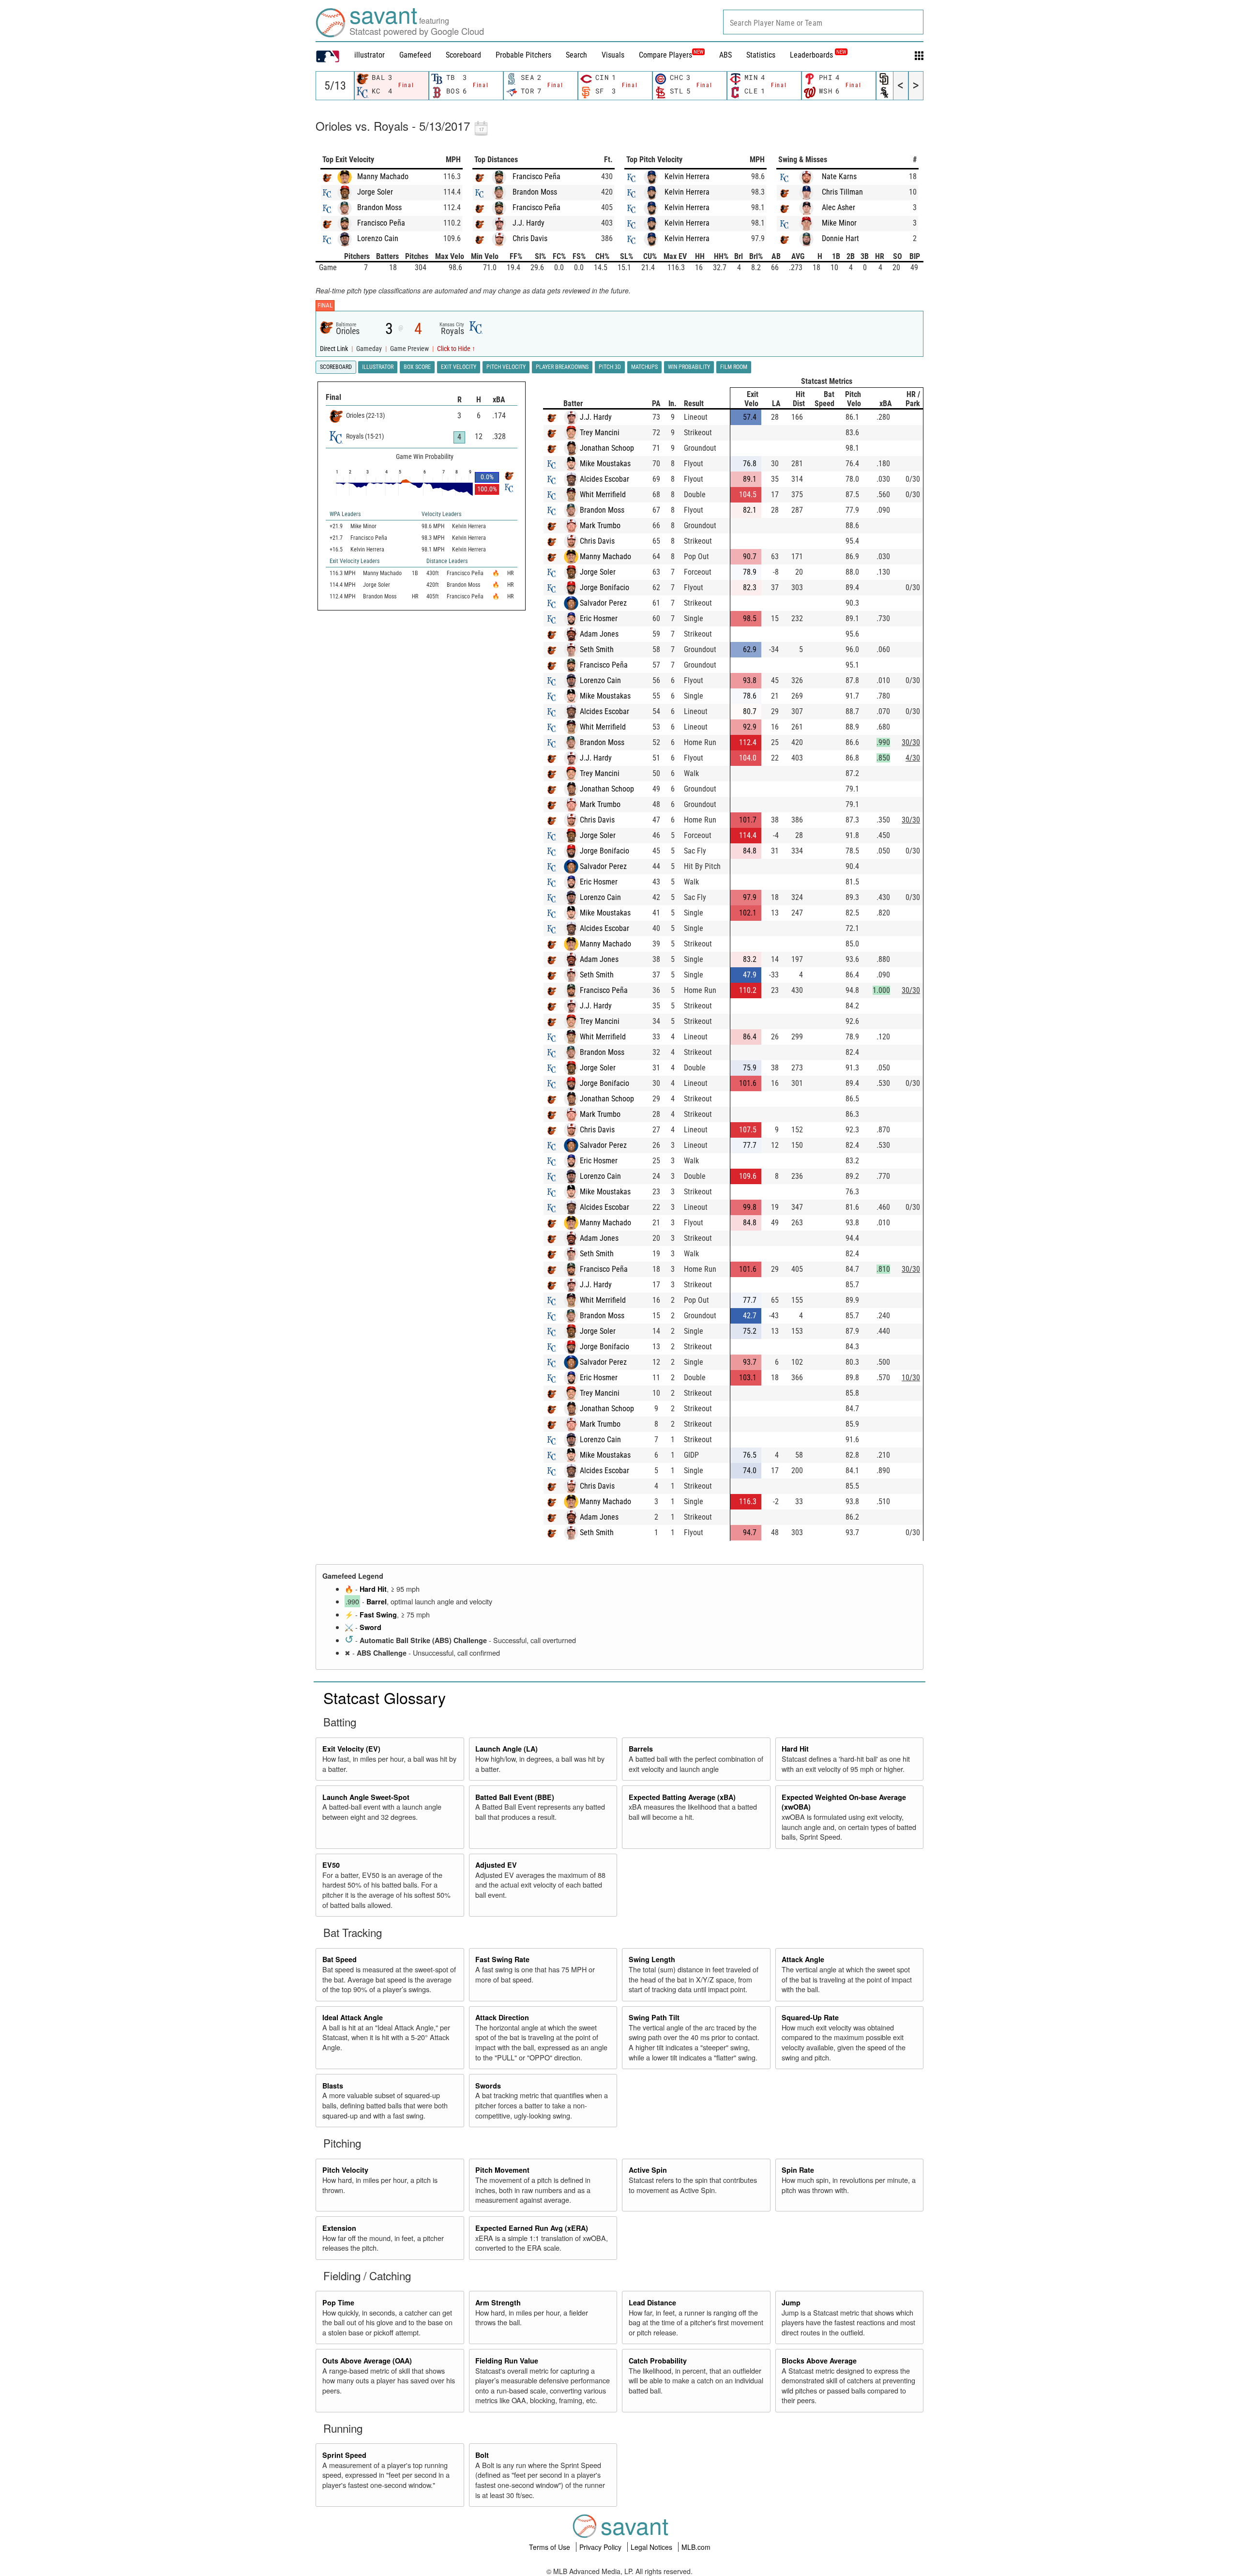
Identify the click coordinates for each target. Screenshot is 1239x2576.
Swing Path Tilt (654, 2017)
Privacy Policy (601, 2547)
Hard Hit (373, 1589)
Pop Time (338, 2302)
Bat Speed (340, 1959)
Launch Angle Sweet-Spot (366, 1797)
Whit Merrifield (603, 495)
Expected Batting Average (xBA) (682, 1797)
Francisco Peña (381, 223)
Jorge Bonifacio (604, 587)
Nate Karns (839, 176)
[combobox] (823, 22)
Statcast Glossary (385, 1697)
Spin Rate (798, 2170)
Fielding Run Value (507, 2361)
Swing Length (652, 1959)
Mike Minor (839, 223)
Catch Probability (658, 2361)
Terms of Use (551, 2547)
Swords (488, 2086)
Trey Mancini (600, 433)
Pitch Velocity (345, 2170)
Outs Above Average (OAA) (367, 2361)
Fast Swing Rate (502, 1959)
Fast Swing (378, 1615)
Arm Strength (498, 2302)
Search (576, 55)
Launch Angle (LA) (506, 1749)
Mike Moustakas (605, 464)
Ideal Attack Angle (353, 2017)
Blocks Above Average (819, 2361)
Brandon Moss (379, 207)
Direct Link (335, 349)
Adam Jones (599, 634)
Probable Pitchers (523, 55)
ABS (725, 55)
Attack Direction (502, 2017)
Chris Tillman (842, 192)
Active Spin (648, 2170)
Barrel (377, 1601)
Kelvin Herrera (687, 176)
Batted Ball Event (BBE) (515, 1797)
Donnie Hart (840, 238)
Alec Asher (839, 207)
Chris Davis (530, 238)
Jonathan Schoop (607, 448)
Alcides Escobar (604, 479)
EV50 (331, 1865)
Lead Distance (652, 2302)
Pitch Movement (502, 2170)
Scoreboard (463, 55)
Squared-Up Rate (810, 2017)
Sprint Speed (344, 2455)
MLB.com (696, 2547)
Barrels (641, 1749)
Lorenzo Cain (378, 238)
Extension (339, 2228)
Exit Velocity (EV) (351, 1749)
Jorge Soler (375, 192)
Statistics (761, 55)
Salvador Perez (603, 603)
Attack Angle (803, 1959)
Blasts (333, 2086)
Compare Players (665, 55)
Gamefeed (415, 55)
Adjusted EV (496, 1865)
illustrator (370, 55)
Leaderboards (818, 55)
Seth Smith (597, 649)
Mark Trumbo (600, 526)
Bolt (482, 2455)
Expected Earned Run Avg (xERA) (532, 2228)
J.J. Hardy (529, 223)
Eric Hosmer (599, 618)
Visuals (613, 55)
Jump (791, 2302)
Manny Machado (383, 176)
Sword (370, 1627)
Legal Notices (652, 2547)
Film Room (734, 367)
